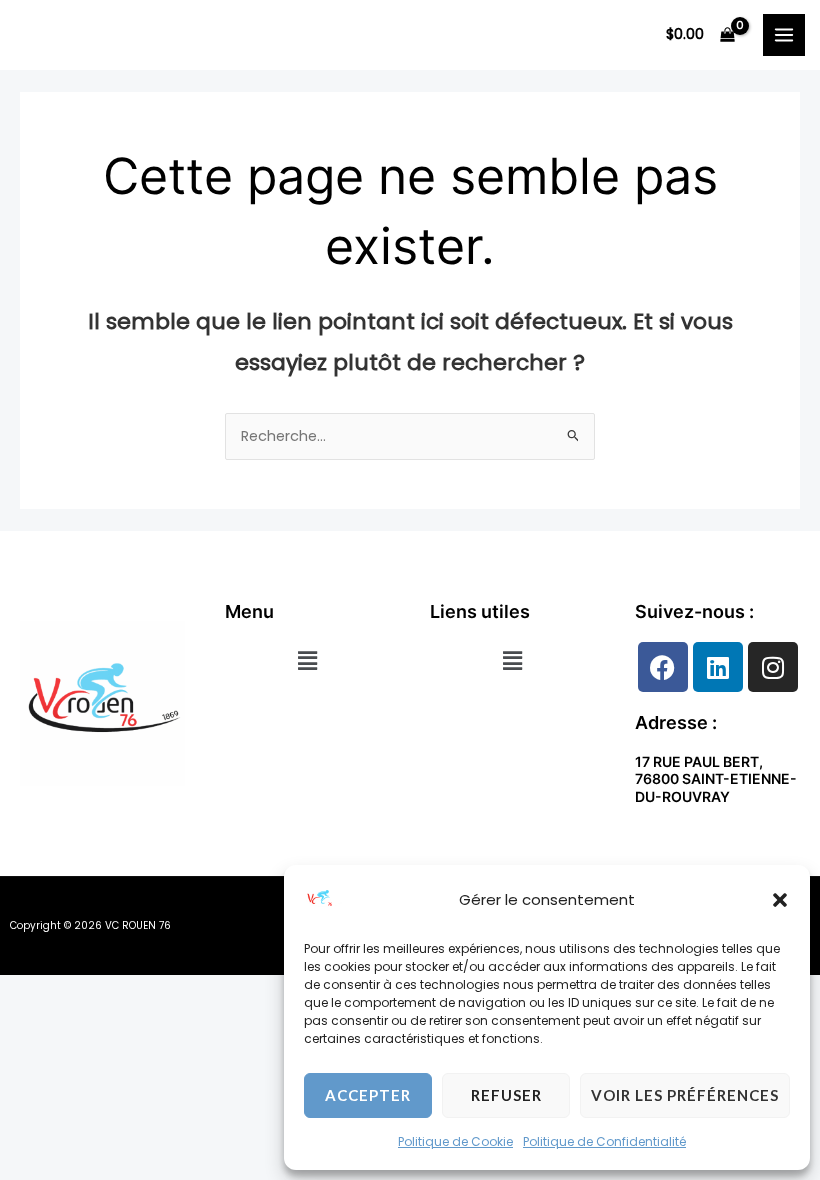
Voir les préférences (685, 1095)
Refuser (506, 1095)
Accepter (368, 1095)
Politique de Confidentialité (604, 1141)
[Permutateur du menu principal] (784, 35)
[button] (780, 900)
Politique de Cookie (455, 1141)
